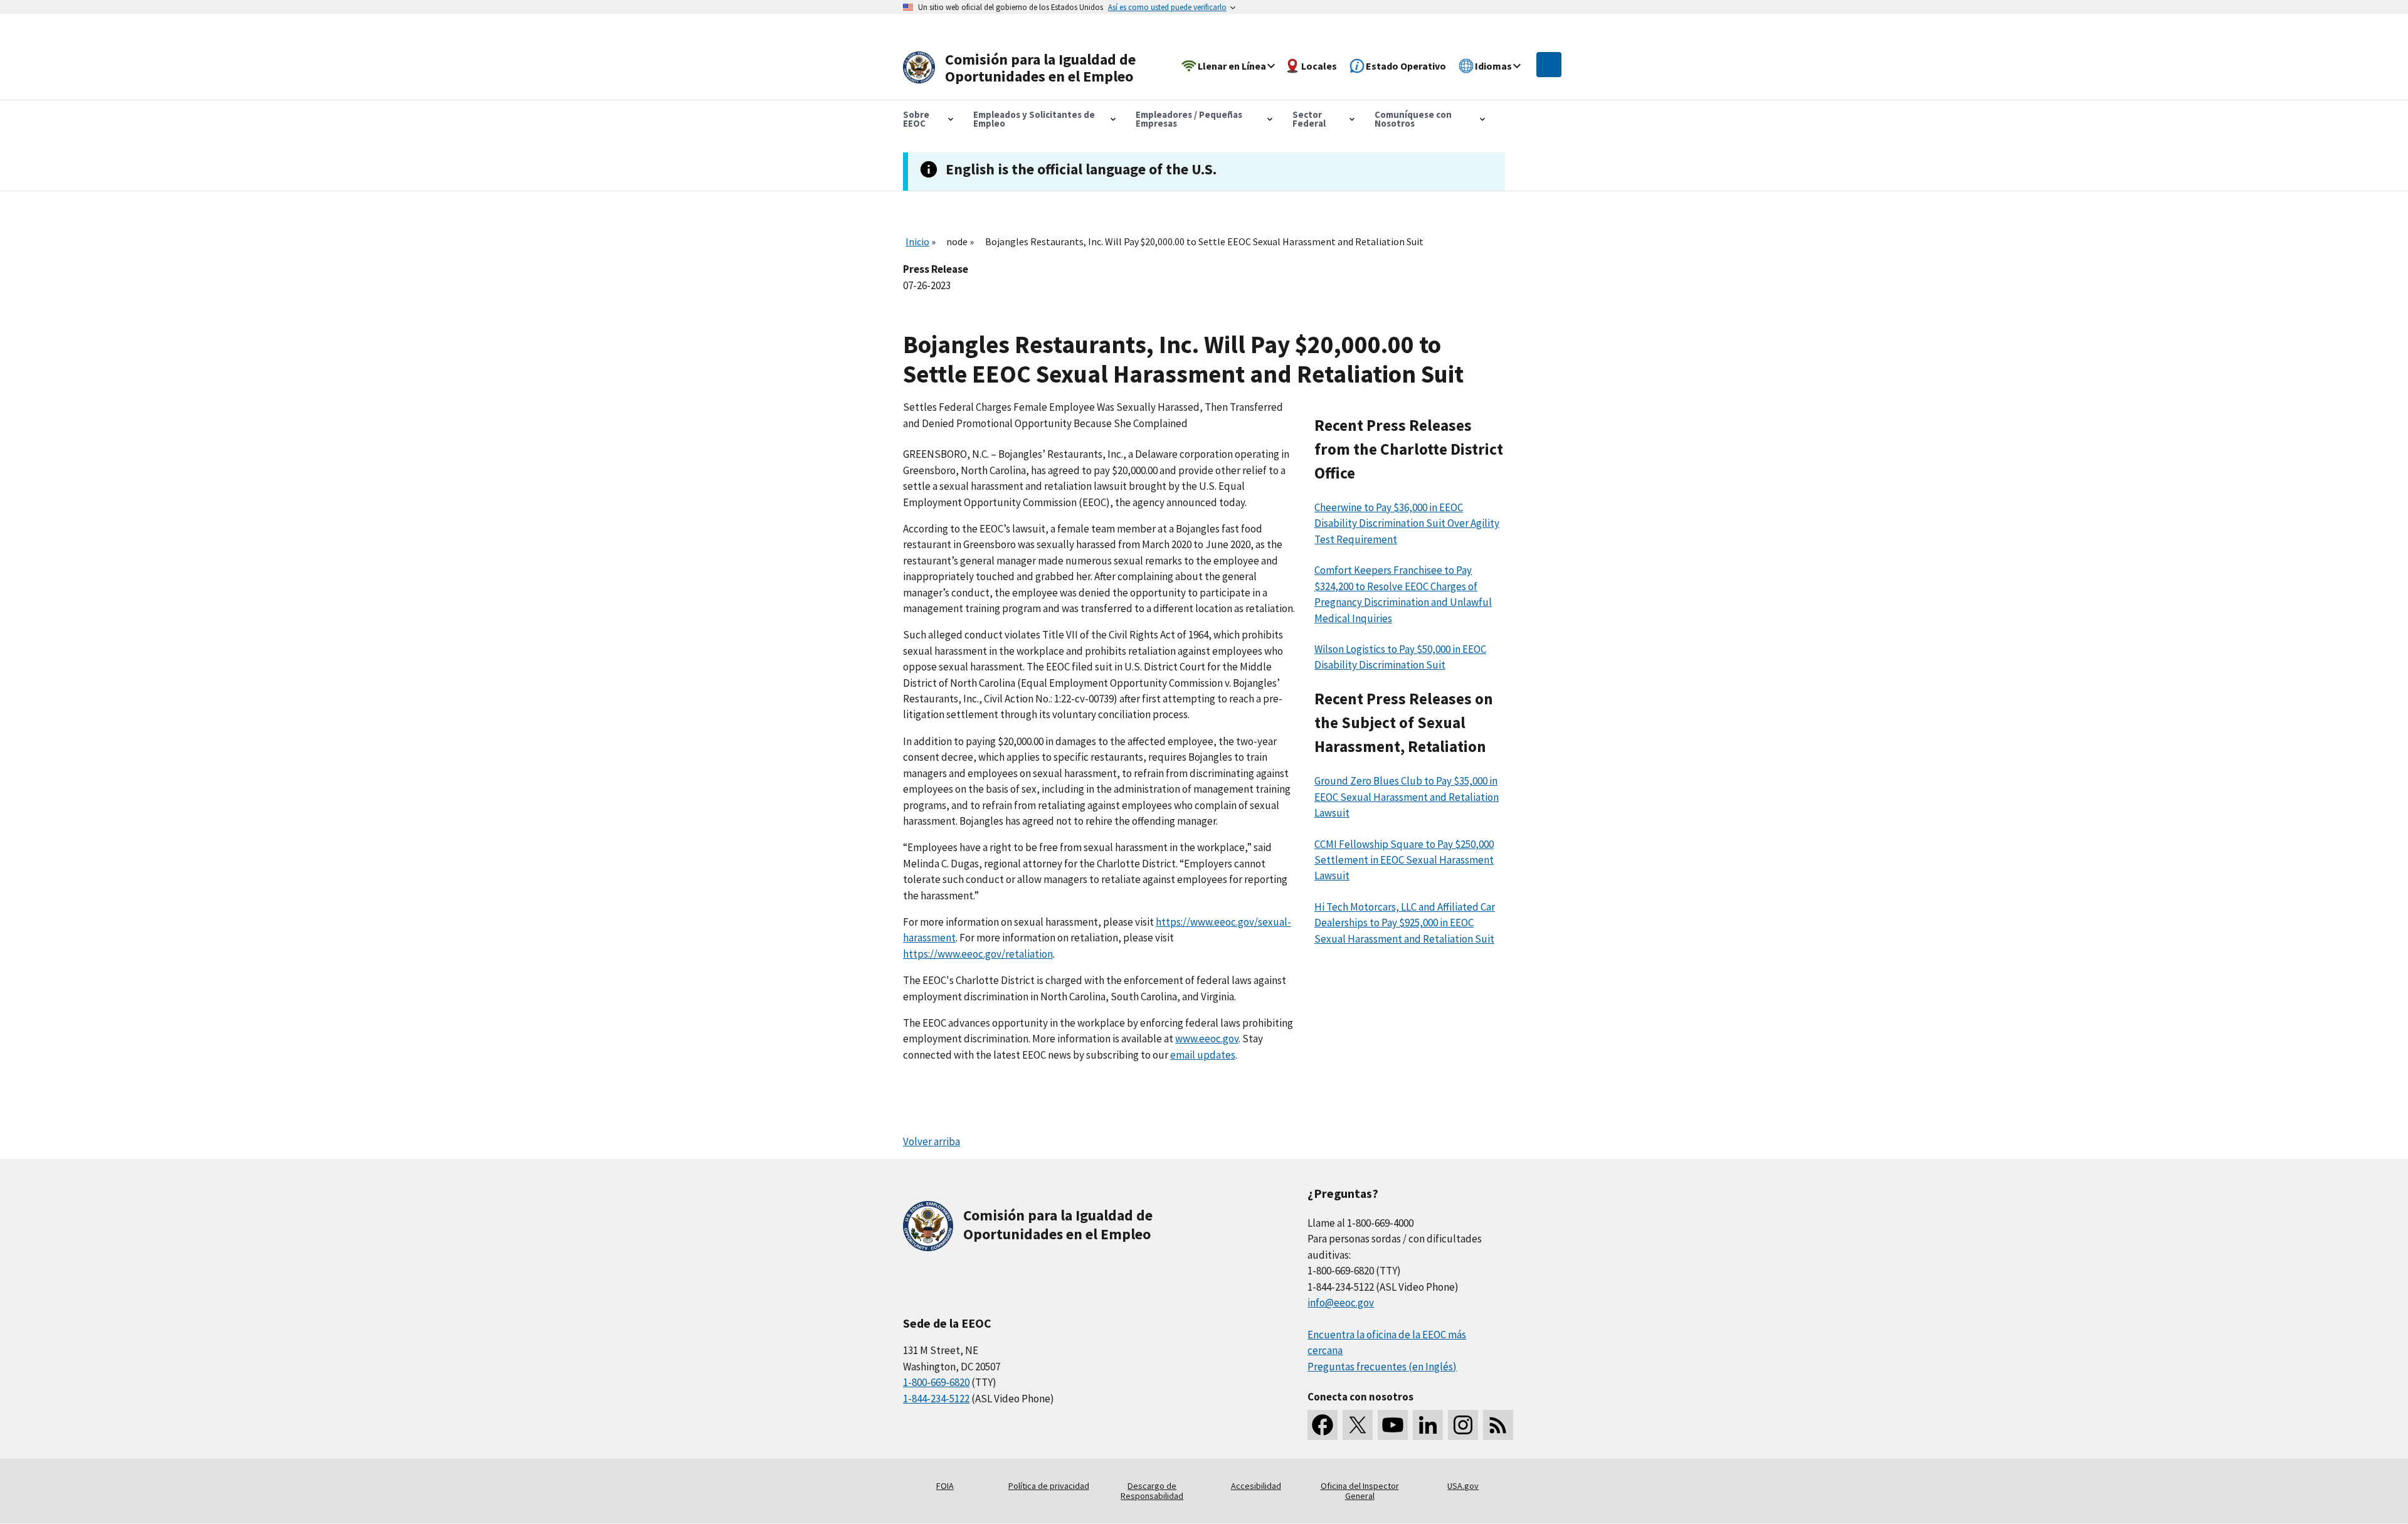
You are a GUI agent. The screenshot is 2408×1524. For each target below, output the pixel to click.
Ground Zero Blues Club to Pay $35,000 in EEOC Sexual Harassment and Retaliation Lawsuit (1407, 797)
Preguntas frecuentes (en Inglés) (1382, 1367)
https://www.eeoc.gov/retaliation (978, 954)
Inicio (917, 241)
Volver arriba (932, 1141)
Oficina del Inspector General (1360, 1491)
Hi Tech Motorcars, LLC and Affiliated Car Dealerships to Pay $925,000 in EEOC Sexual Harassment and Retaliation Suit (1405, 923)
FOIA (945, 1486)
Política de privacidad (1049, 1486)
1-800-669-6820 (936, 1382)
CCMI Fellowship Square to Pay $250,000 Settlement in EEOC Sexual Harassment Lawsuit (1404, 860)
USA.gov (1463, 1486)
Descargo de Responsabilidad (1152, 1491)
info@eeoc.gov (1341, 1303)
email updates (1203, 1055)
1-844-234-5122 (936, 1399)
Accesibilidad (1256, 1486)
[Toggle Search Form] (1549, 65)
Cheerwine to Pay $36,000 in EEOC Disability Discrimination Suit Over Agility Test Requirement (1407, 523)
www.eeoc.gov (1207, 1039)
